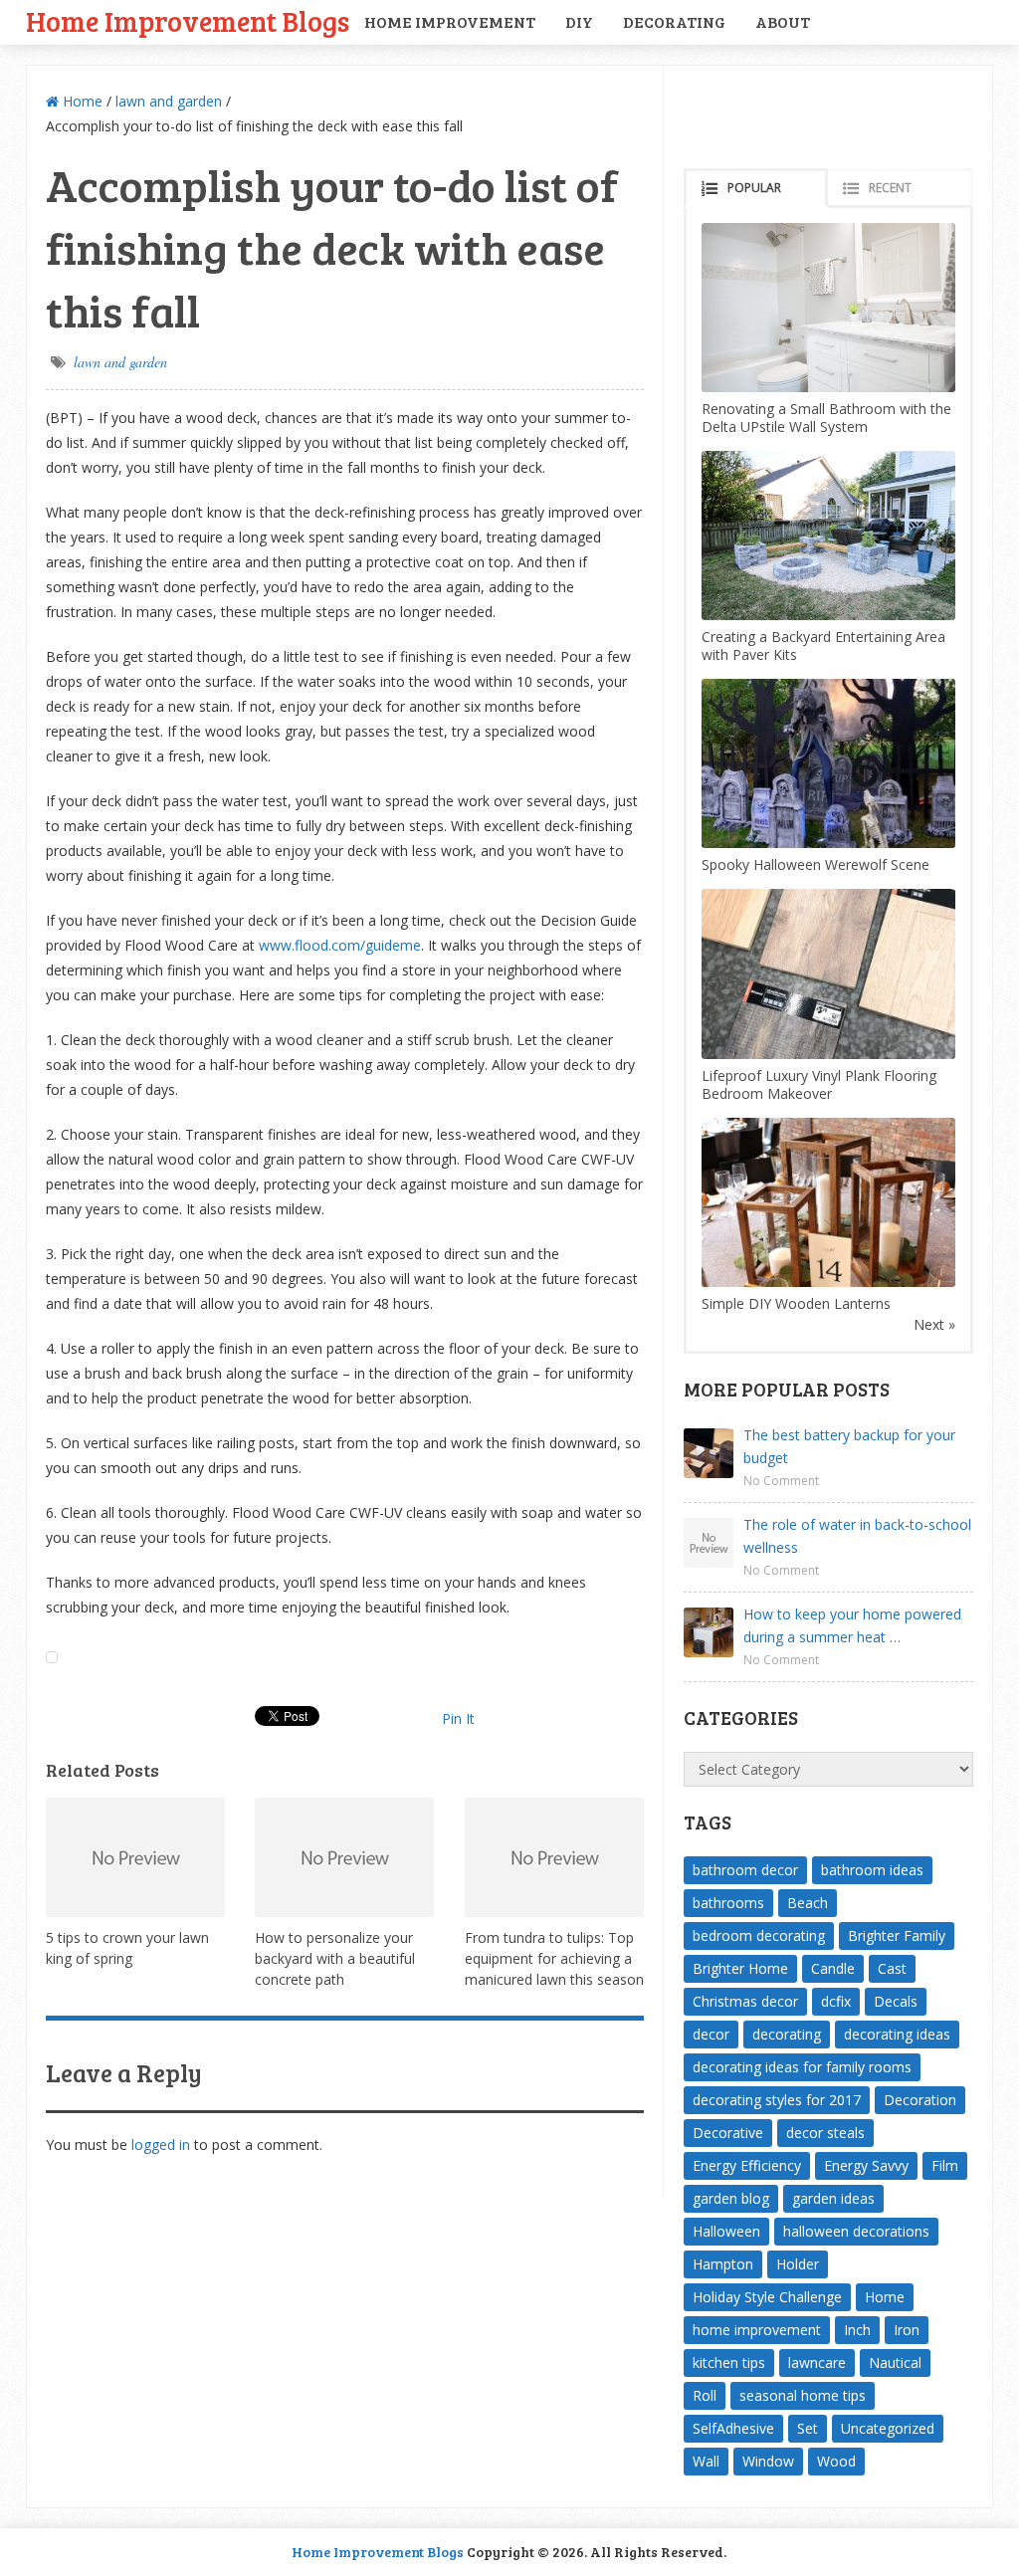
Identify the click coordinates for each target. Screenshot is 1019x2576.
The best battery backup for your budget (849, 1446)
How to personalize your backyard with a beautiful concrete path (335, 1958)
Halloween (726, 2231)
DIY (579, 21)
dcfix (836, 2001)
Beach (808, 1903)
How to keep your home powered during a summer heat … (852, 1625)
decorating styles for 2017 (777, 2100)
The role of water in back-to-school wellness (857, 1536)
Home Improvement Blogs (188, 20)
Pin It (458, 1718)
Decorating (674, 21)
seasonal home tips (803, 2395)
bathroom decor (745, 1870)
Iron (907, 2330)
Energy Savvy (866, 2165)
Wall (706, 2461)
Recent (890, 188)
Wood (836, 2461)
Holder (798, 2264)
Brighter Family (897, 1935)
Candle (833, 1968)
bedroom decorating (759, 1935)
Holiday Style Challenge (767, 2297)
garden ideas (833, 2198)
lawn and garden (169, 101)
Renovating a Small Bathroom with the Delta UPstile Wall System (826, 418)
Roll (705, 2395)
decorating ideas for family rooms (802, 2067)
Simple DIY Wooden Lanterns (796, 1303)
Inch (857, 2330)
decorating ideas (897, 2034)
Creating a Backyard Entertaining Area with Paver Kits (823, 645)
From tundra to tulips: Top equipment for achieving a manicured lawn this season (554, 1958)
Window (768, 2461)
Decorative (728, 2133)
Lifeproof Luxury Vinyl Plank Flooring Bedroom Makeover (819, 1084)
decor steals (825, 2133)
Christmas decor (745, 2001)
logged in (161, 2145)
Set (808, 2428)
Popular (754, 188)
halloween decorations (856, 2231)
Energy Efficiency (747, 2165)
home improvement (757, 2330)
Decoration (920, 2100)
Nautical (895, 2362)
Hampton (723, 2264)
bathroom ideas (872, 1870)
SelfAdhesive (733, 2428)
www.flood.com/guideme (340, 945)
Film (945, 2165)
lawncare (817, 2362)
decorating (787, 2034)
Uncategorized (888, 2428)
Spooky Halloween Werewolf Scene (815, 864)
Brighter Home (740, 1968)
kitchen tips (729, 2362)
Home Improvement (450, 21)
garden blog (731, 2198)
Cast (892, 1968)
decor (711, 2034)
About (783, 21)
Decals (896, 2001)
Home (81, 101)
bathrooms (728, 1903)
